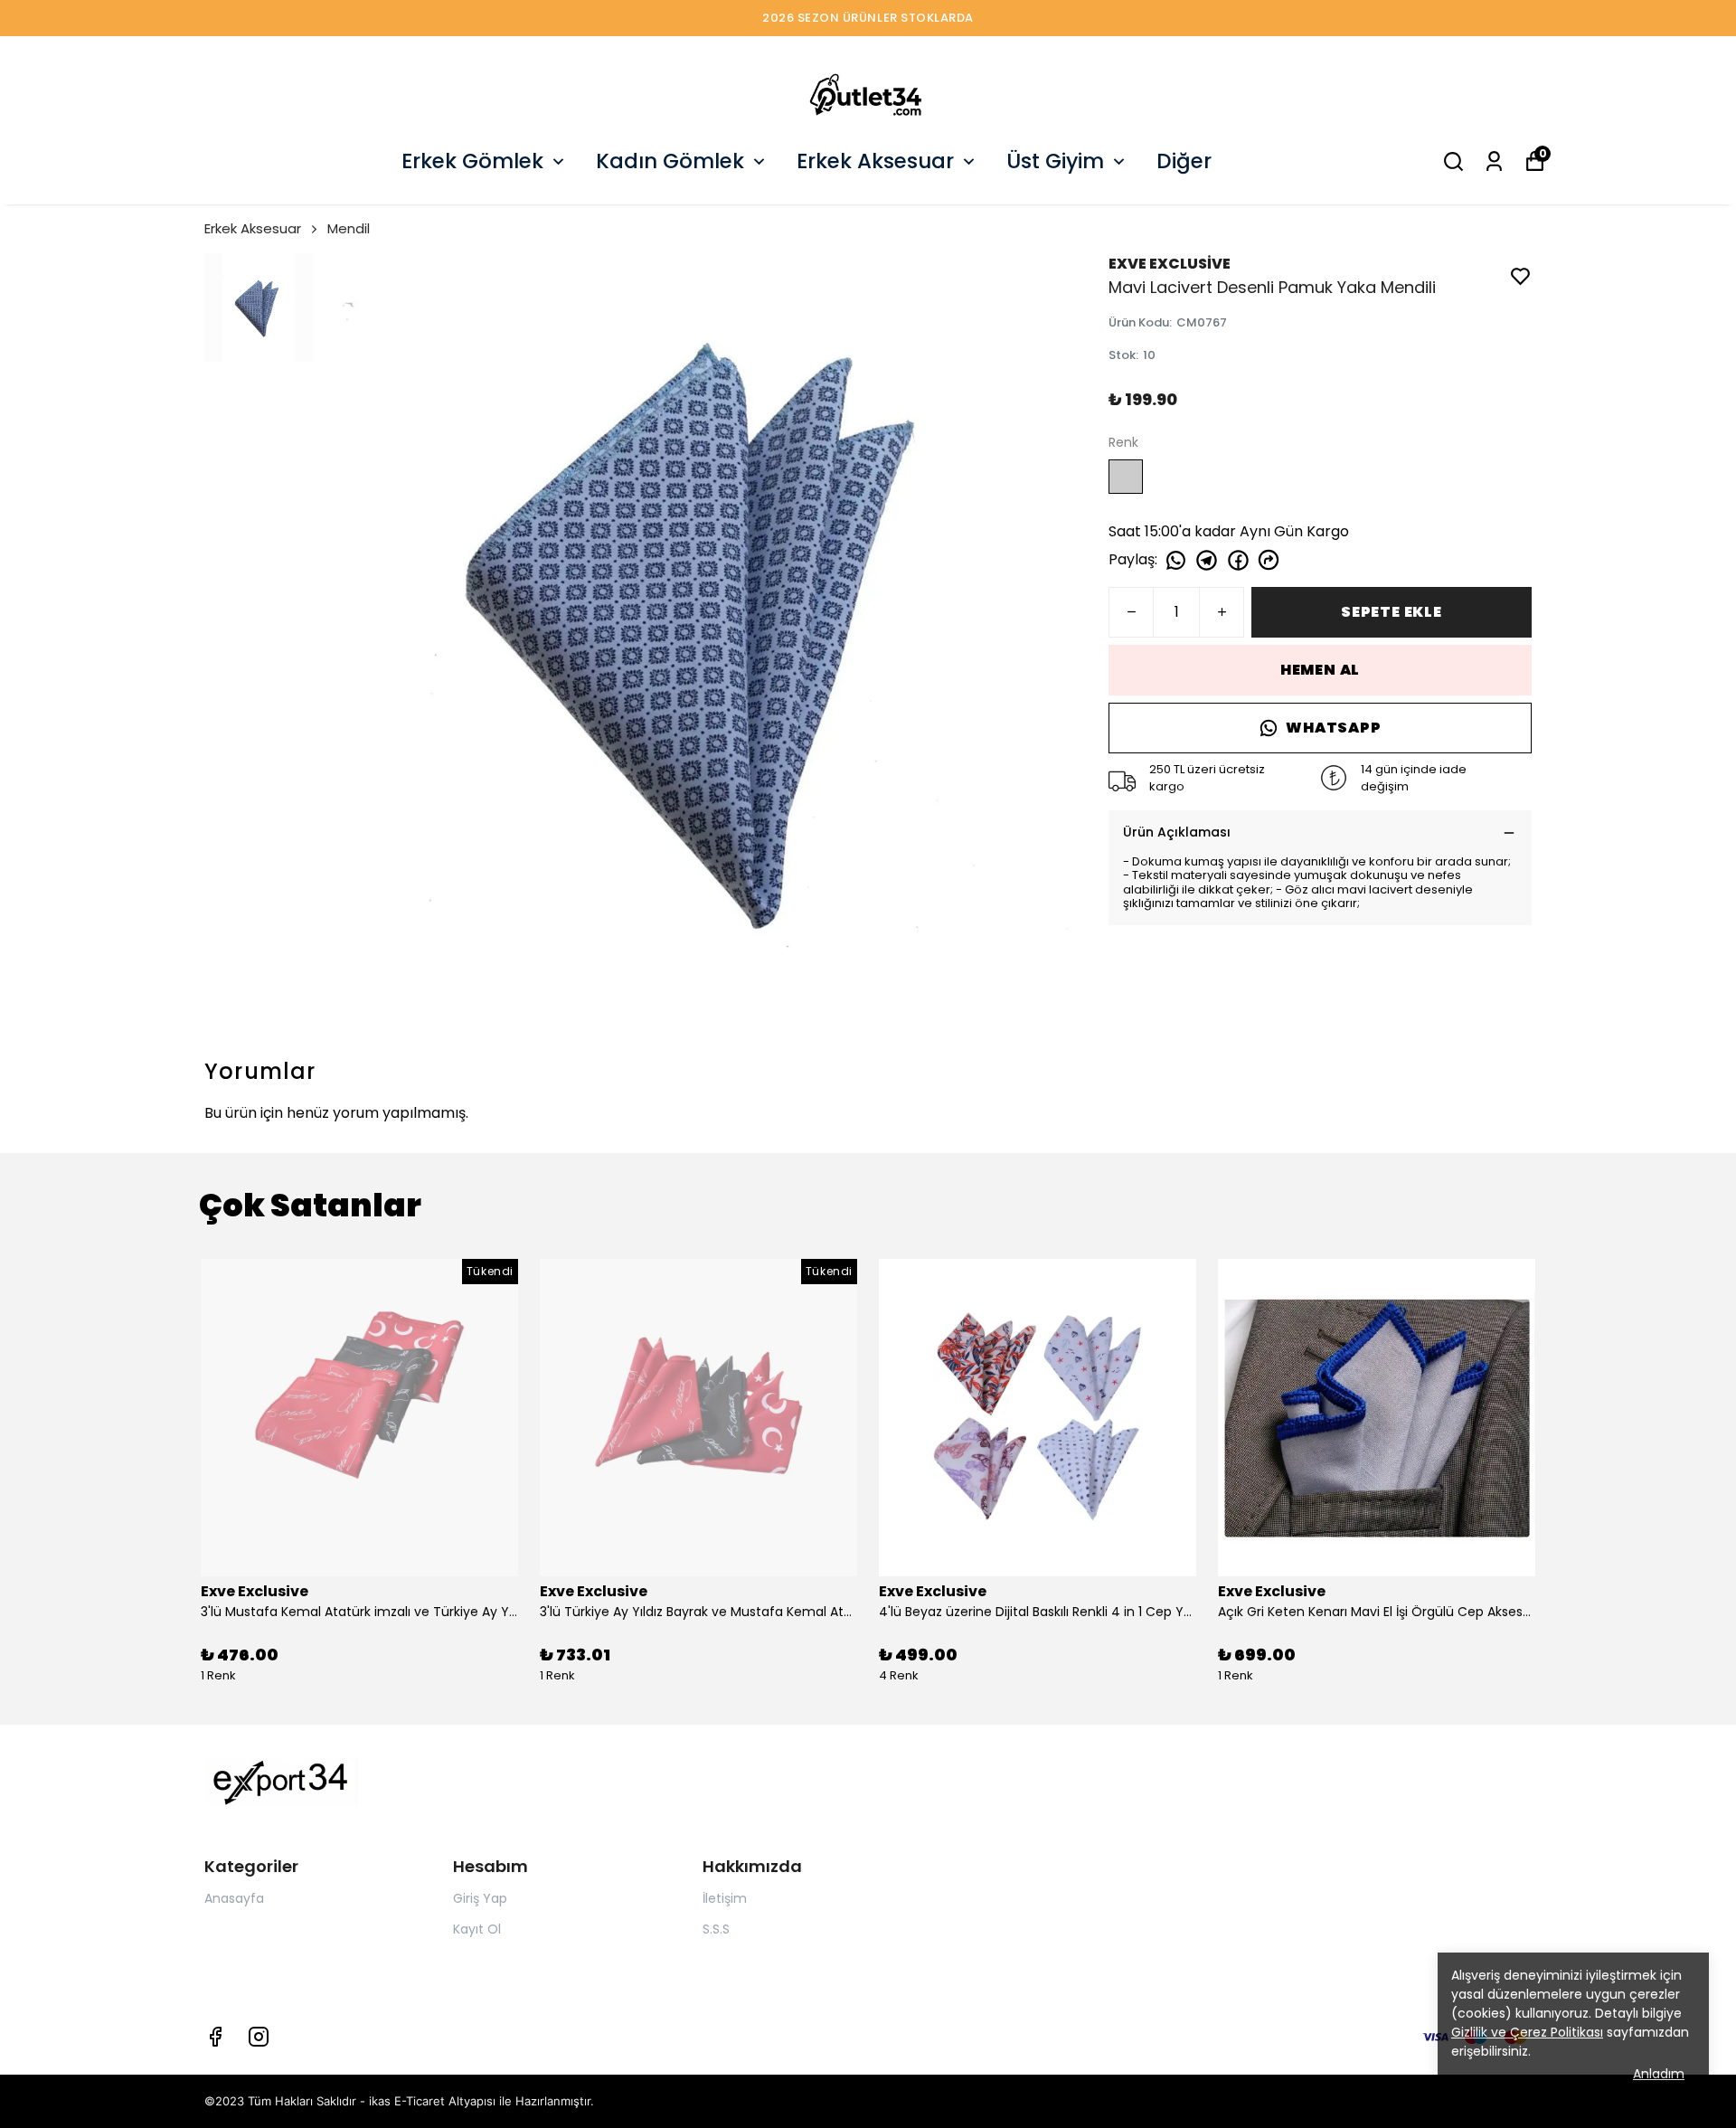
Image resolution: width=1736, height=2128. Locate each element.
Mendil (349, 228)
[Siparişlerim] (1494, 161)
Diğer (1184, 161)
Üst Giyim (1055, 161)
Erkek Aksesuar (875, 161)
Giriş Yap (480, 1898)
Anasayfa (234, 1898)
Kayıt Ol (477, 1929)
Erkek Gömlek (472, 161)
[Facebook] (215, 2037)
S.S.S (716, 1929)
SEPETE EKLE (1392, 612)
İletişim (725, 1898)
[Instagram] (259, 2037)
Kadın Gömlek (670, 161)
